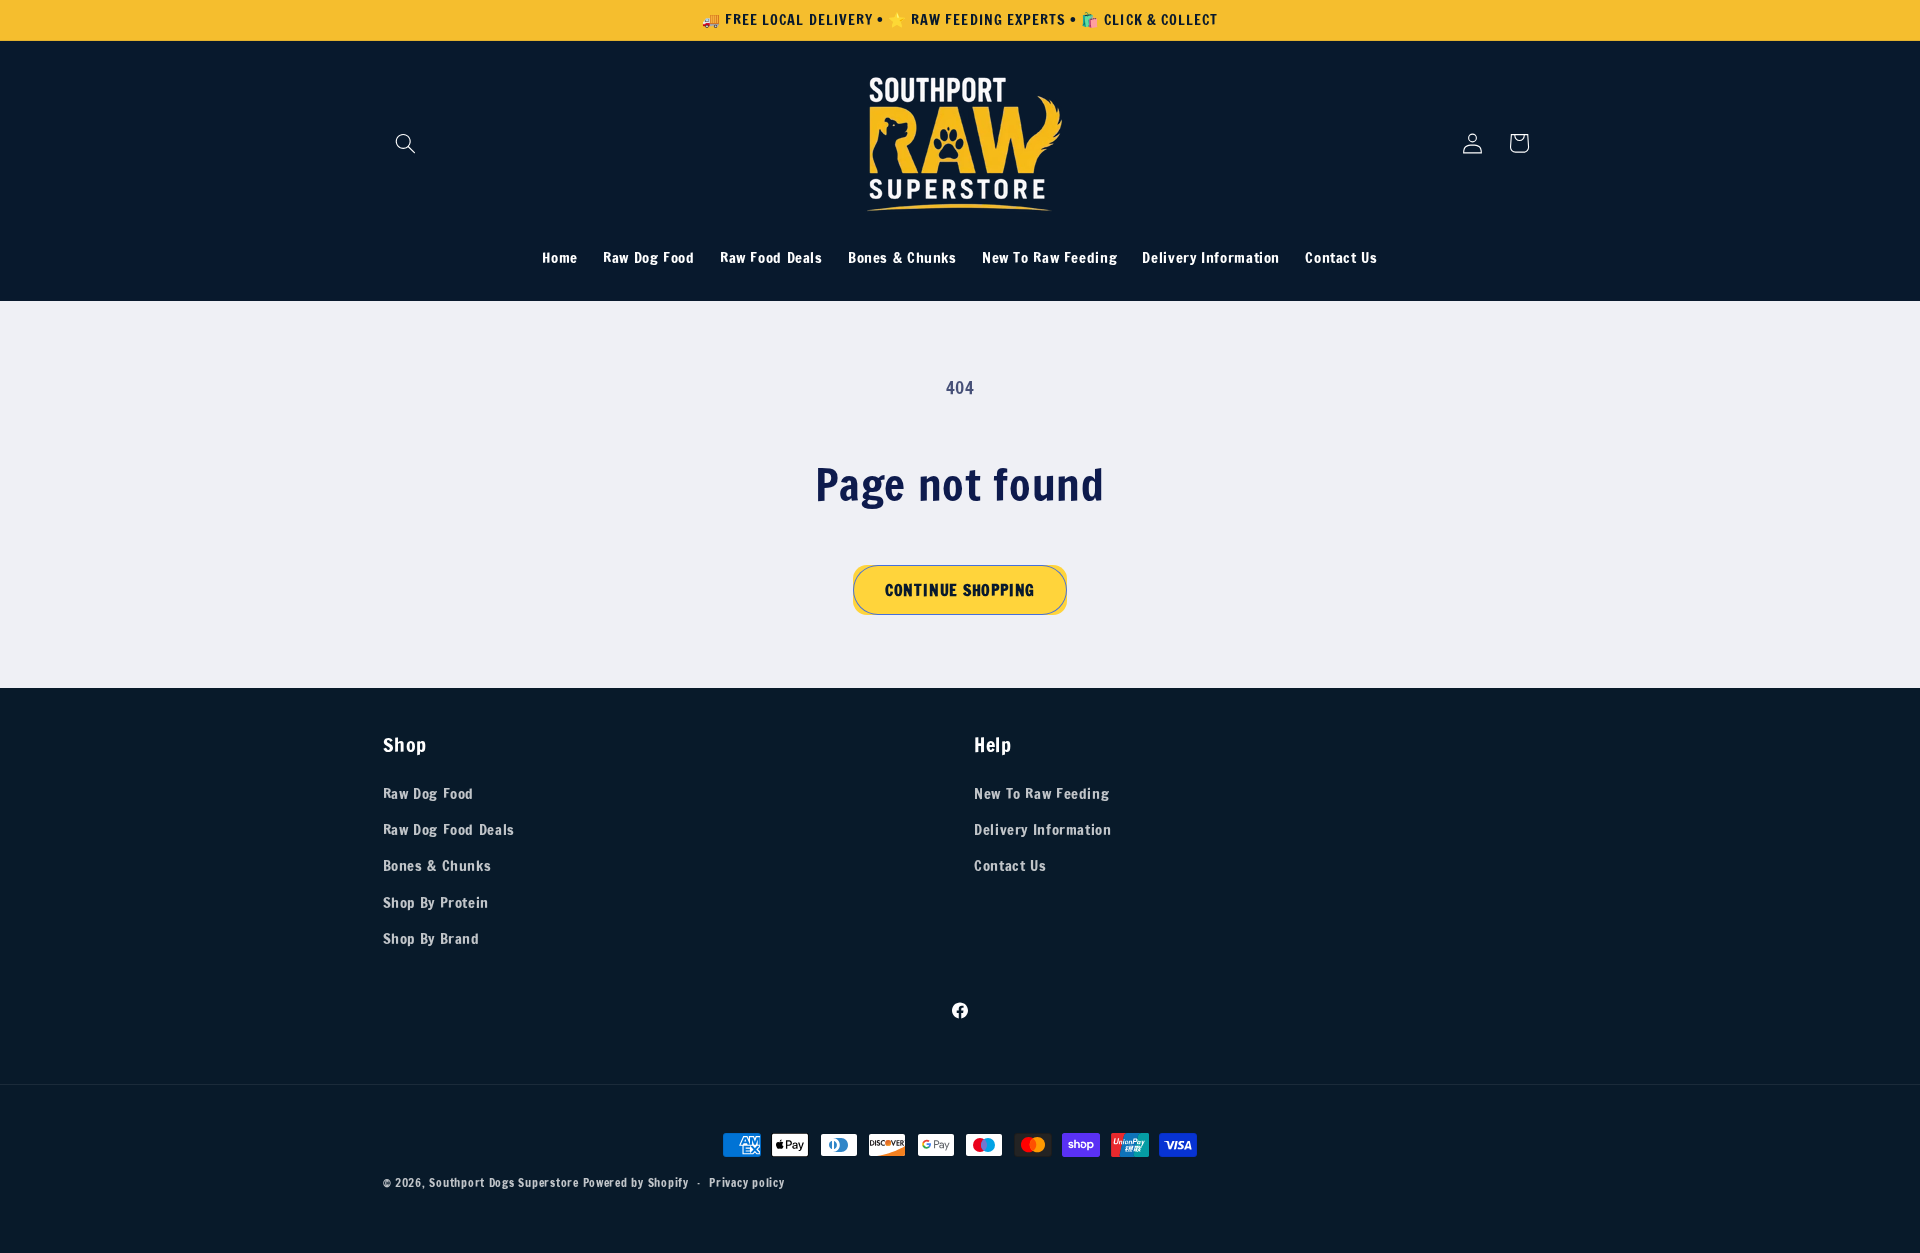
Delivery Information (1043, 829)
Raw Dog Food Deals (449, 829)
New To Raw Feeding (1041, 793)
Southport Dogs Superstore (503, 1182)
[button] (406, 143)
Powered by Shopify (636, 1182)
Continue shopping (960, 590)
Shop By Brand (431, 938)
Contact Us (1010, 865)
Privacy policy (746, 1182)
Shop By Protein (436, 902)
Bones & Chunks (437, 865)
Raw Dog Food (429, 793)
